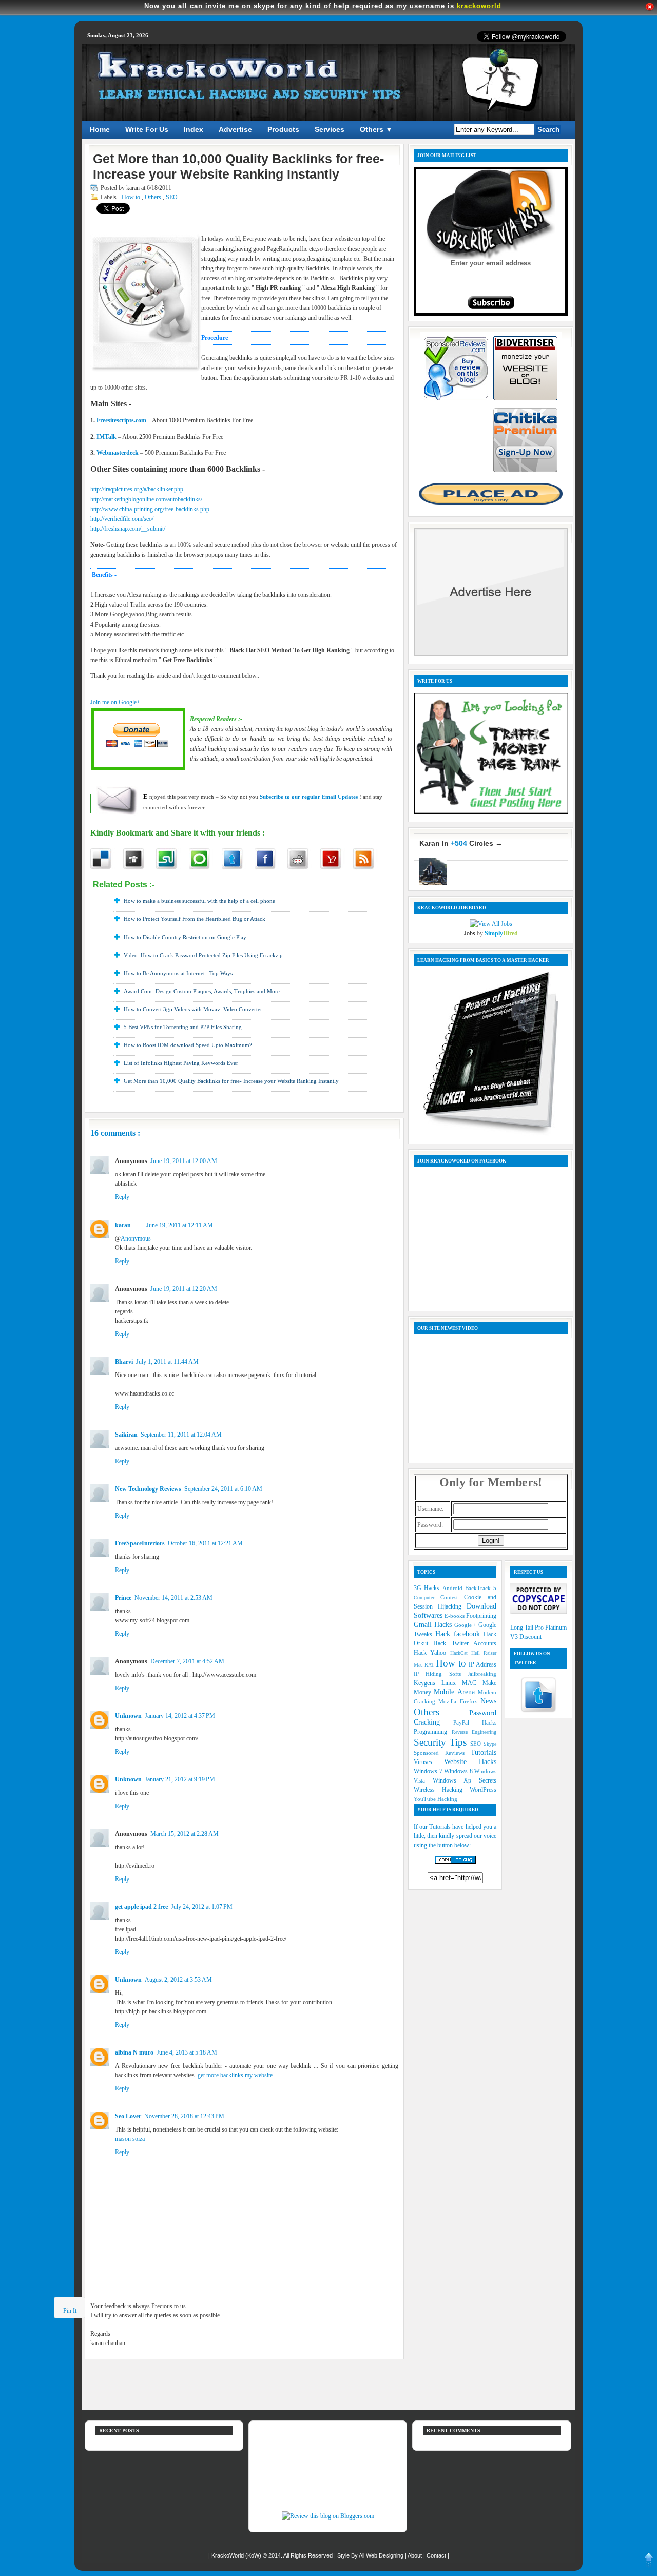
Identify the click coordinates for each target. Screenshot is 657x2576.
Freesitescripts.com (121, 420)
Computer (427, 1597)
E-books (455, 1616)
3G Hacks (428, 1588)
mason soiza (130, 2139)
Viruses (429, 1762)
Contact (437, 2555)
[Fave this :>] (205, 859)
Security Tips (442, 1742)
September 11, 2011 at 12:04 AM (181, 1435)
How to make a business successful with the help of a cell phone (199, 901)
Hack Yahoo (432, 1653)
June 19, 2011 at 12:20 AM (184, 1289)
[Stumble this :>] (172, 859)
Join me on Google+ (115, 702)
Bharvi (124, 1362)
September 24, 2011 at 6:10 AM (223, 1489)
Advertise (235, 129)
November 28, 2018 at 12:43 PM (184, 2116)
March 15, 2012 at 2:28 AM (185, 1834)
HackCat (461, 1653)
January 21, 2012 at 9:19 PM (180, 1779)
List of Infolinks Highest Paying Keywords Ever (181, 1063)
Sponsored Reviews (442, 1753)
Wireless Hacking (442, 1790)
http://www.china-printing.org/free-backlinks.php (150, 509)
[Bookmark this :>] (337, 859)
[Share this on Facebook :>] (271, 859)
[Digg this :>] (140, 859)
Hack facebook (459, 1634)
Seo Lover (128, 2116)
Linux (452, 1683)
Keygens (428, 1683)
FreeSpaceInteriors (140, 1543)
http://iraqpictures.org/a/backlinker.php (137, 489)
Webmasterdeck (118, 453)
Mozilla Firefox (459, 1701)
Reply (122, 1197)
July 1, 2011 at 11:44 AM (167, 1362)
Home (100, 129)
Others (154, 197)
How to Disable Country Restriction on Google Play (185, 937)
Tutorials (484, 1752)
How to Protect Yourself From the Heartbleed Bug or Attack (195, 919)
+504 (459, 843)
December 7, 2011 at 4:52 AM (187, 1661)
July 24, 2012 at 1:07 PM (202, 1907)
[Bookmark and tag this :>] (304, 859)
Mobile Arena (456, 1692)
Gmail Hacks (434, 1624)
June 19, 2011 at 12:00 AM (184, 1161)
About (416, 2555)
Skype (490, 1744)
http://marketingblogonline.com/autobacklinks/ (146, 499)
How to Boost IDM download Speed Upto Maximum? (188, 1045)
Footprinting (481, 1616)
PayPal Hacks (475, 1722)
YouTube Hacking (436, 1799)
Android (454, 1588)
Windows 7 (429, 1771)
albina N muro (134, 2052)
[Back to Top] (649, 2562)
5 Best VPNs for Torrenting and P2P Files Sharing (183, 1027)
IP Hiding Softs (441, 1674)
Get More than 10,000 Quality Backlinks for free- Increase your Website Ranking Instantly (231, 1081)
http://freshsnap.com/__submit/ (128, 529)
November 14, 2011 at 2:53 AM (173, 1598)
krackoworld (479, 6)
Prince (123, 1598)
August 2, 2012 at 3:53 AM (178, 1980)
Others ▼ (376, 129)
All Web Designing (382, 2555)
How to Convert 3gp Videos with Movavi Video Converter (193, 1009)
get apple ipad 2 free (141, 1907)
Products (283, 129)
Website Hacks (470, 1761)
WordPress (483, 1790)
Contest (452, 1597)
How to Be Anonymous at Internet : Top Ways (178, 973)
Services (330, 129)
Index (194, 129)
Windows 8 (459, 1771)
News (488, 1701)
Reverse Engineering (474, 1732)
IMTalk (107, 437)
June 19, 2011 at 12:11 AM (180, 1225)
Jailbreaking (482, 1674)
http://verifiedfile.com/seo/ (122, 519)
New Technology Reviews (148, 1489)
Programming (433, 1732)
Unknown (128, 1716)
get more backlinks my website (235, 2075)
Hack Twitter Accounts (465, 1643)
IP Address (482, 1664)
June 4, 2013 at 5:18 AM (187, 2052)
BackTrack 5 (481, 1588)
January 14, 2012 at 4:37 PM (180, 1716)
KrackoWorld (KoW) (237, 2555)
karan (123, 1225)
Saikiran (126, 1435)
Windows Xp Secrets (465, 1780)
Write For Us (147, 129)
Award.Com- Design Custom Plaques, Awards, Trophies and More (202, 991)
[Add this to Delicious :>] (107, 859)
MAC (472, 1683)
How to (132, 197)
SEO (172, 197)
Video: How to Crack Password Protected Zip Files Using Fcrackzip (203, 955)
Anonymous (136, 1238)
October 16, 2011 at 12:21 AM (205, 1543)
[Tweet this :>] (238, 859)
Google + (467, 1625)
